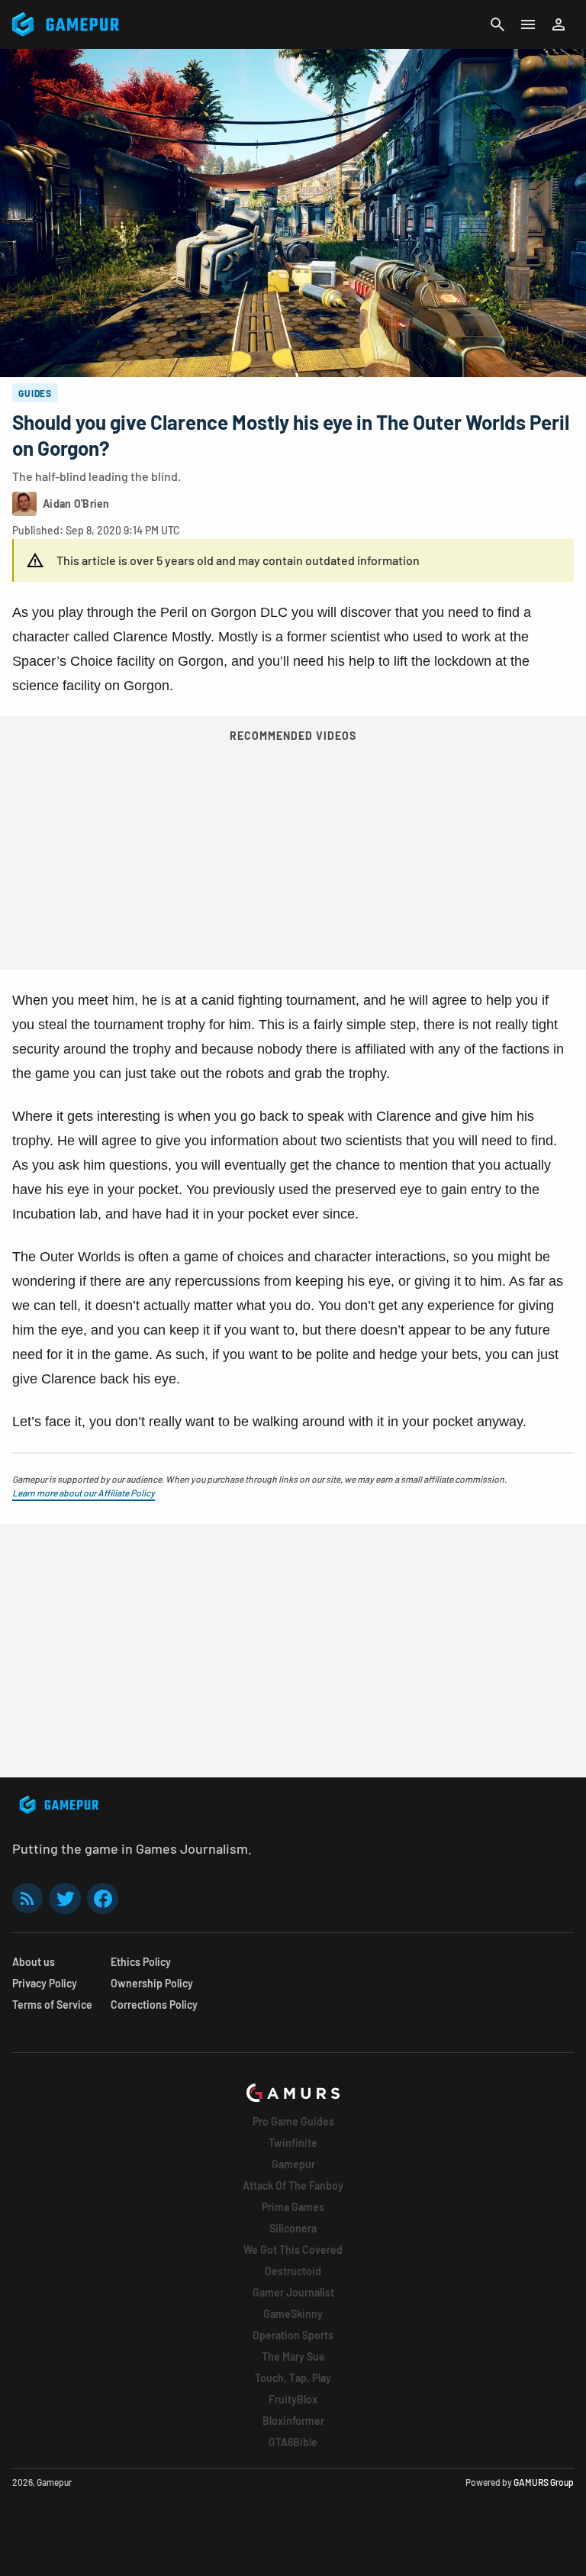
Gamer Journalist (293, 2292)
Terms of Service (52, 2005)
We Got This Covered (293, 2250)
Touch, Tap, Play (293, 2378)
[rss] (27, 1898)
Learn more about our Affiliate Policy (84, 1493)
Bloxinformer (293, 2421)
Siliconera (293, 2228)
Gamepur (293, 2164)
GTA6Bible (293, 2442)
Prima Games (293, 2207)
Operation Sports (293, 2335)
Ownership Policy (152, 1983)
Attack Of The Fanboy (293, 2185)
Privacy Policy (45, 1983)
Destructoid (293, 2271)
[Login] (559, 24)
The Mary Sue (293, 2356)
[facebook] (103, 1898)
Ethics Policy (141, 1962)
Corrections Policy (154, 2005)
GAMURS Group (544, 2482)
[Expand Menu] (528, 24)
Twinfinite (293, 2143)
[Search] (497, 24)
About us (34, 1962)
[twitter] (65, 1898)
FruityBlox (293, 2399)
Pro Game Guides (293, 2121)
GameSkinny (293, 2314)
